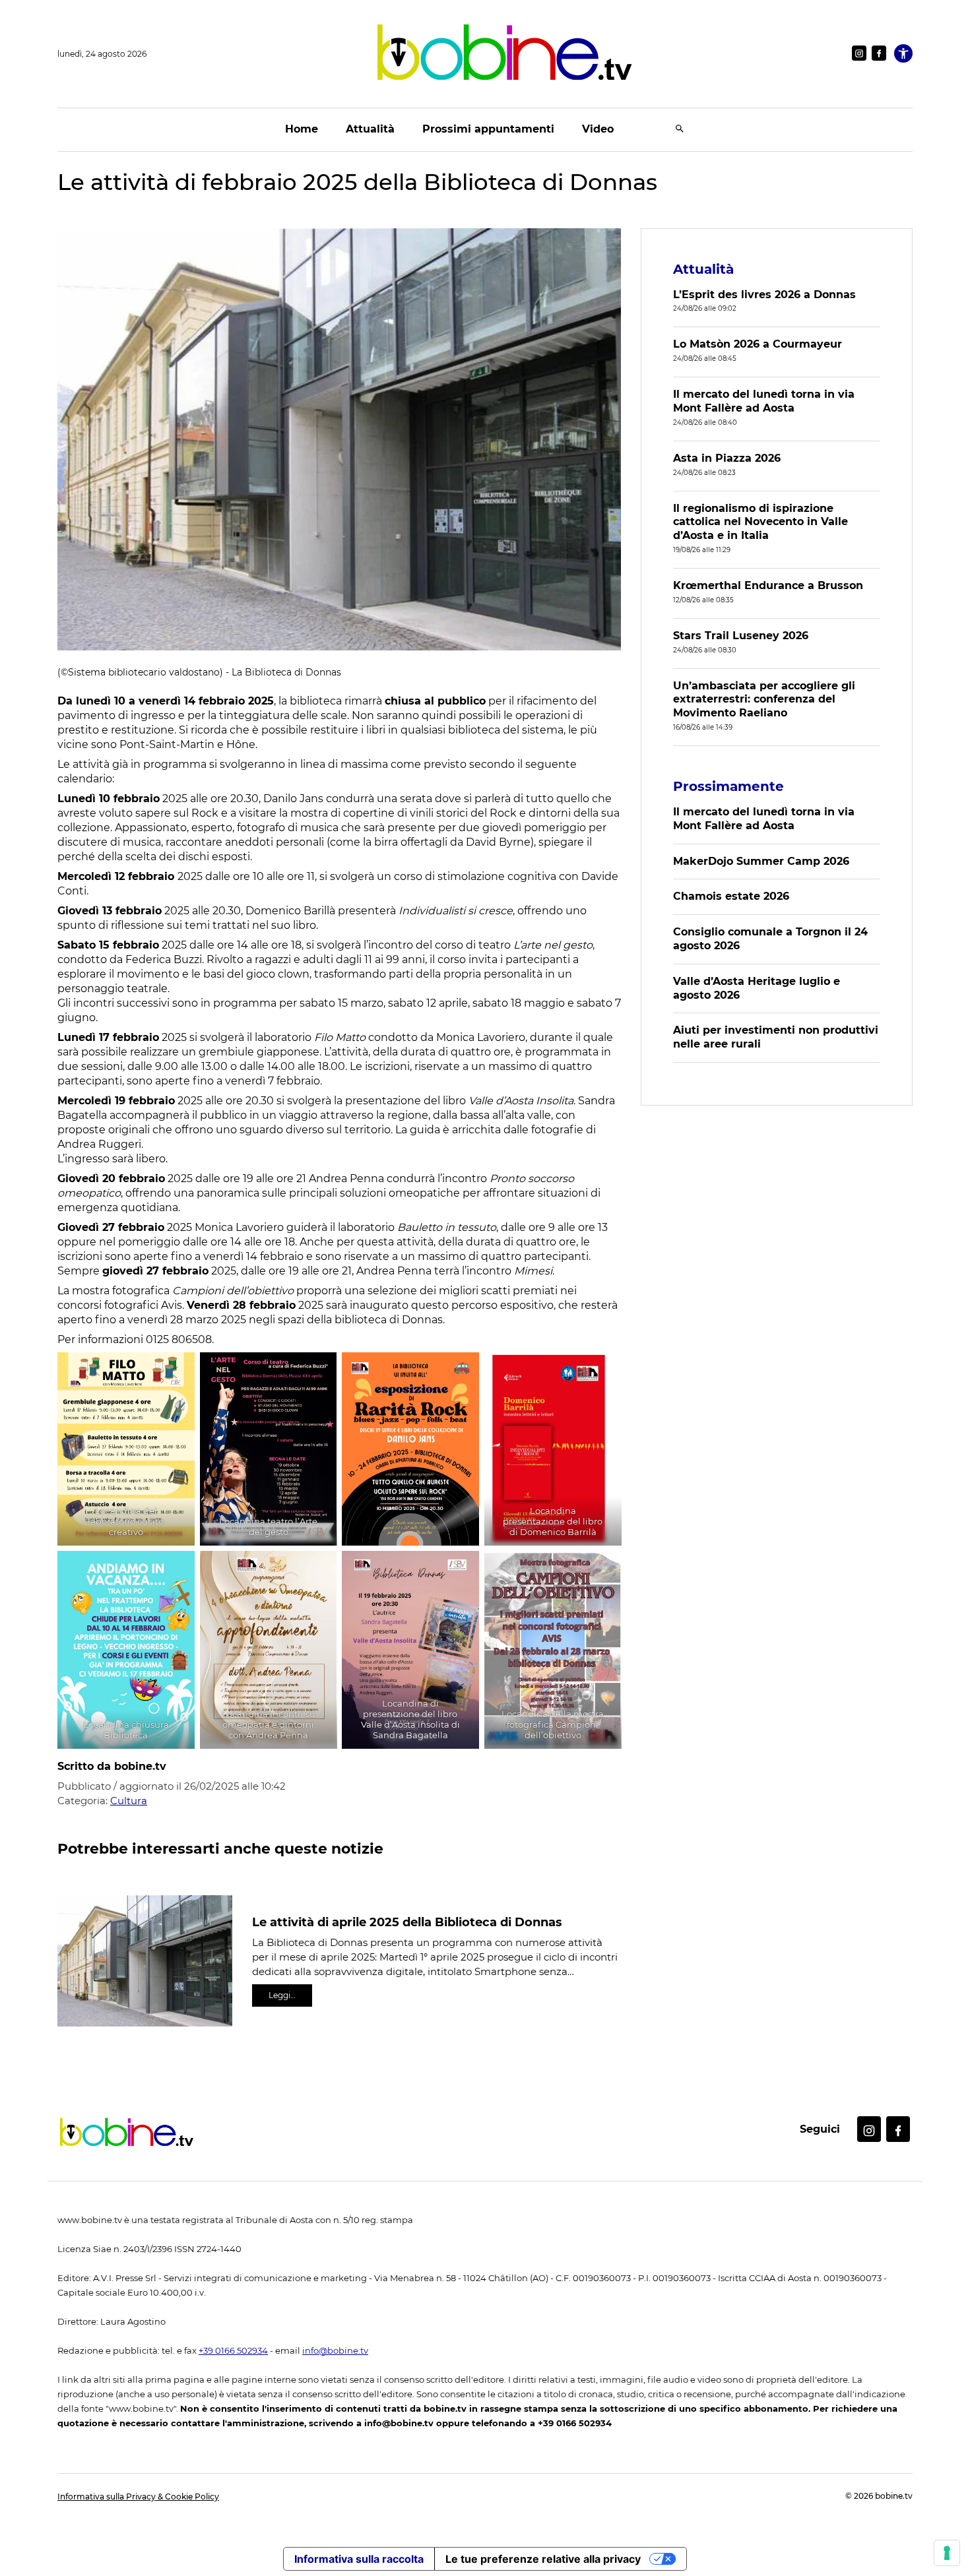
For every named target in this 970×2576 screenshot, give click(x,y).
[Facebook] (879, 53)
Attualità (370, 129)
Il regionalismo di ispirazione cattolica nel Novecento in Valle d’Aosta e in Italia (760, 522)
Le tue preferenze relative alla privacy (543, 2559)
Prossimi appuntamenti (488, 129)
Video (598, 129)
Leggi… (282, 1995)
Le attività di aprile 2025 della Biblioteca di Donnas (407, 1922)
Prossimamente (728, 786)
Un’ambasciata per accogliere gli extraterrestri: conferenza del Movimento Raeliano (764, 700)
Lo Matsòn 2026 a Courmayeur (758, 344)
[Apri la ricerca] (680, 130)
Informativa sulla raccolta (359, 2559)
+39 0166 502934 (233, 2351)
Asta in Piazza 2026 (727, 458)
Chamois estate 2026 (731, 896)
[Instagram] (859, 53)
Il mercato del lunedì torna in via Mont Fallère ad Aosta (764, 401)
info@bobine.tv (335, 2351)
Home (302, 129)
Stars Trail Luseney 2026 (741, 636)
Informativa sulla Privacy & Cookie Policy (138, 2497)
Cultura (129, 1801)
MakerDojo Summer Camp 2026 (761, 861)
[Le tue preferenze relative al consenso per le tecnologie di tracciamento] (947, 2553)
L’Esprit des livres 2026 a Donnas (764, 295)
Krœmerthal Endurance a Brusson (768, 585)
